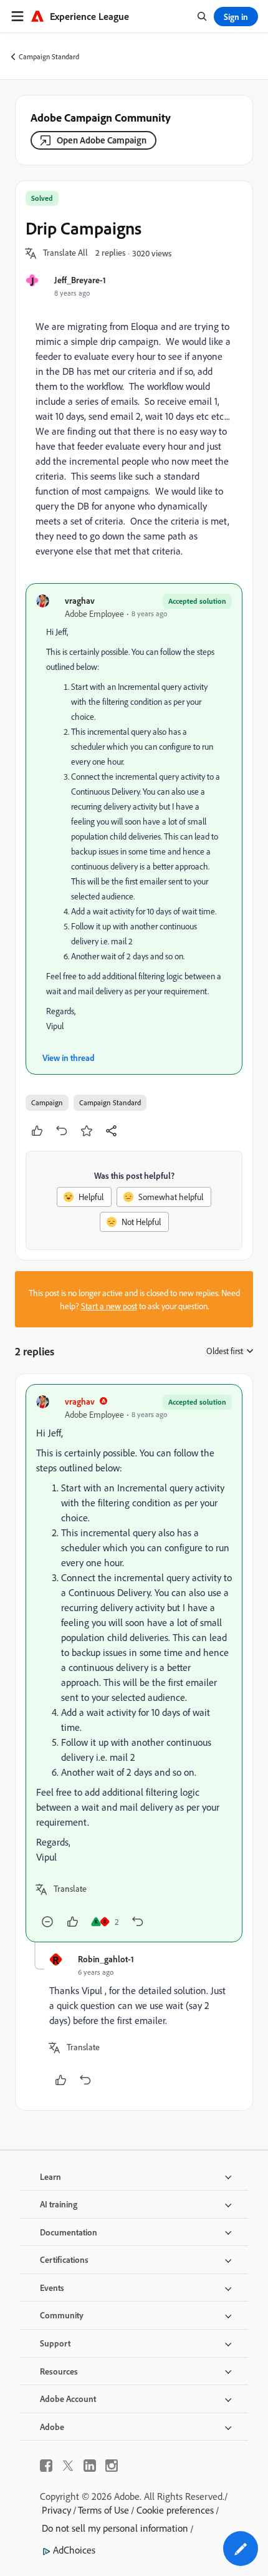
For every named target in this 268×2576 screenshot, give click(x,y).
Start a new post (109, 1306)
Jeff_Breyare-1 (80, 280)
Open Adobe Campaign (102, 140)
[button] (65, 253)
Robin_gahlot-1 (106, 1959)
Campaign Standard (49, 56)
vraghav (80, 600)
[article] (134, 1663)
